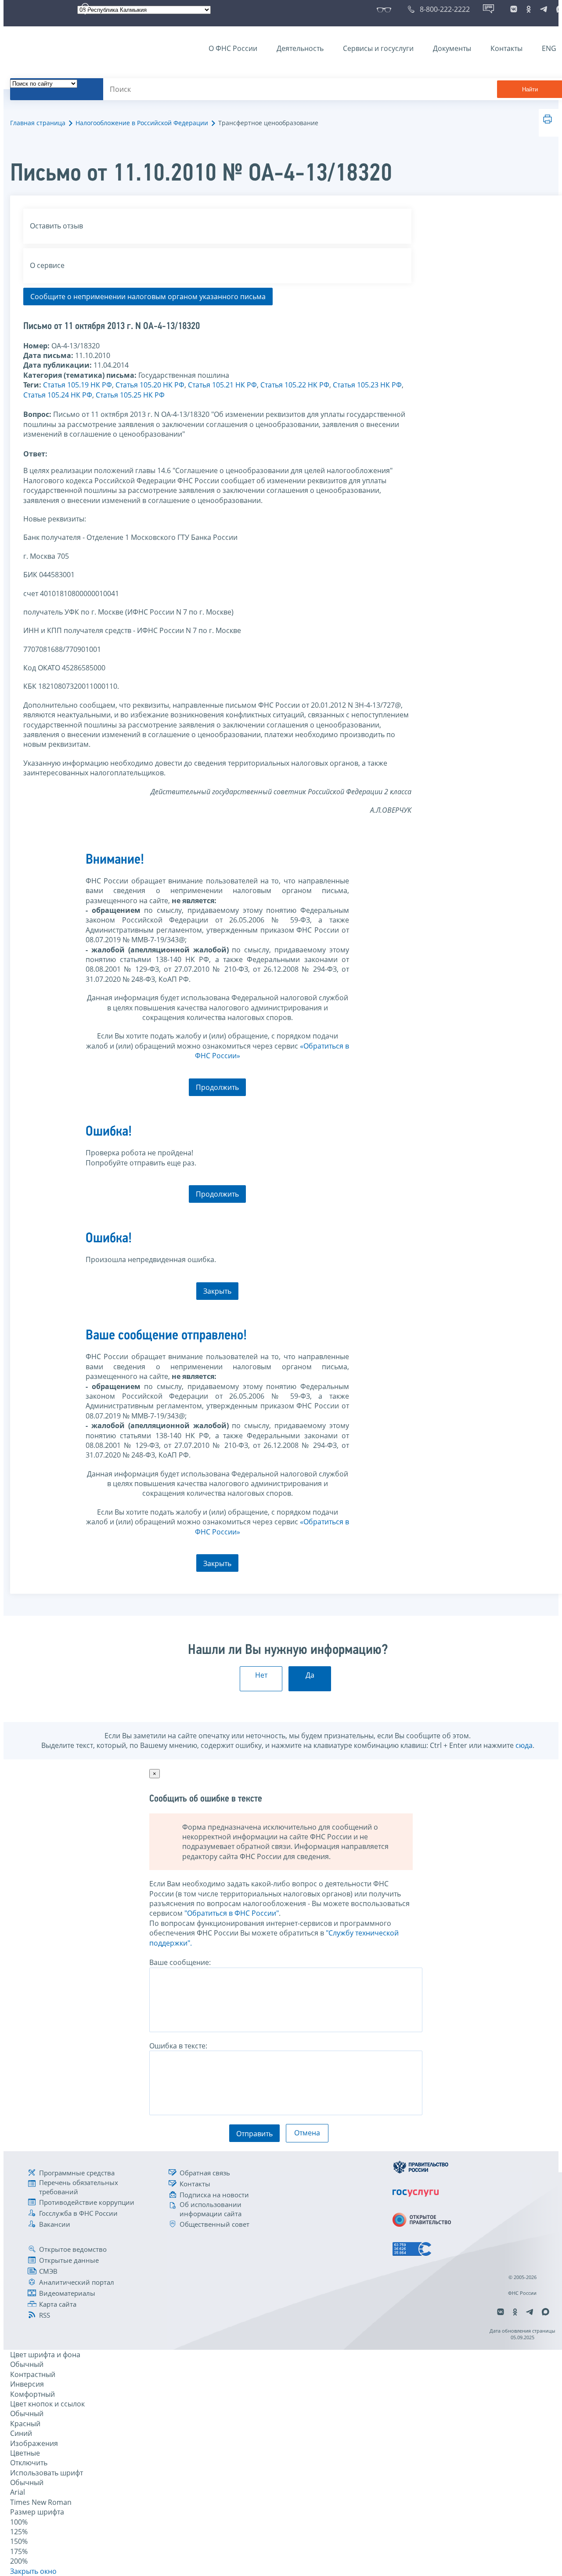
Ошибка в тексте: (178, 2046)
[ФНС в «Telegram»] (544, 9)
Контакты (506, 48)
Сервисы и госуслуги (378, 48)
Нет (261, 1675)
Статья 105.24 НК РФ (58, 395)
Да (310, 1675)
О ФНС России (233, 48)
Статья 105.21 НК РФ (222, 385)
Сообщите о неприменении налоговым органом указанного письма (148, 297)
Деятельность (300, 48)
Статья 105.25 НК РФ (130, 395)
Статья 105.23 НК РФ (367, 385)
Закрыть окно (33, 2571)
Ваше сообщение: (180, 1962)
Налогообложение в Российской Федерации (142, 123)
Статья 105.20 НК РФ (150, 385)
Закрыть (217, 1291)
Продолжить (217, 1087)
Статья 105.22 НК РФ (295, 385)
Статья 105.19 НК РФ (77, 385)
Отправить (254, 2134)
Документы (452, 48)
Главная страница (38, 123)
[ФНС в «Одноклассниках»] (529, 9)
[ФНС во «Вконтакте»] (514, 9)
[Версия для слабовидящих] (386, 9)
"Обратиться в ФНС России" (232, 1913)
